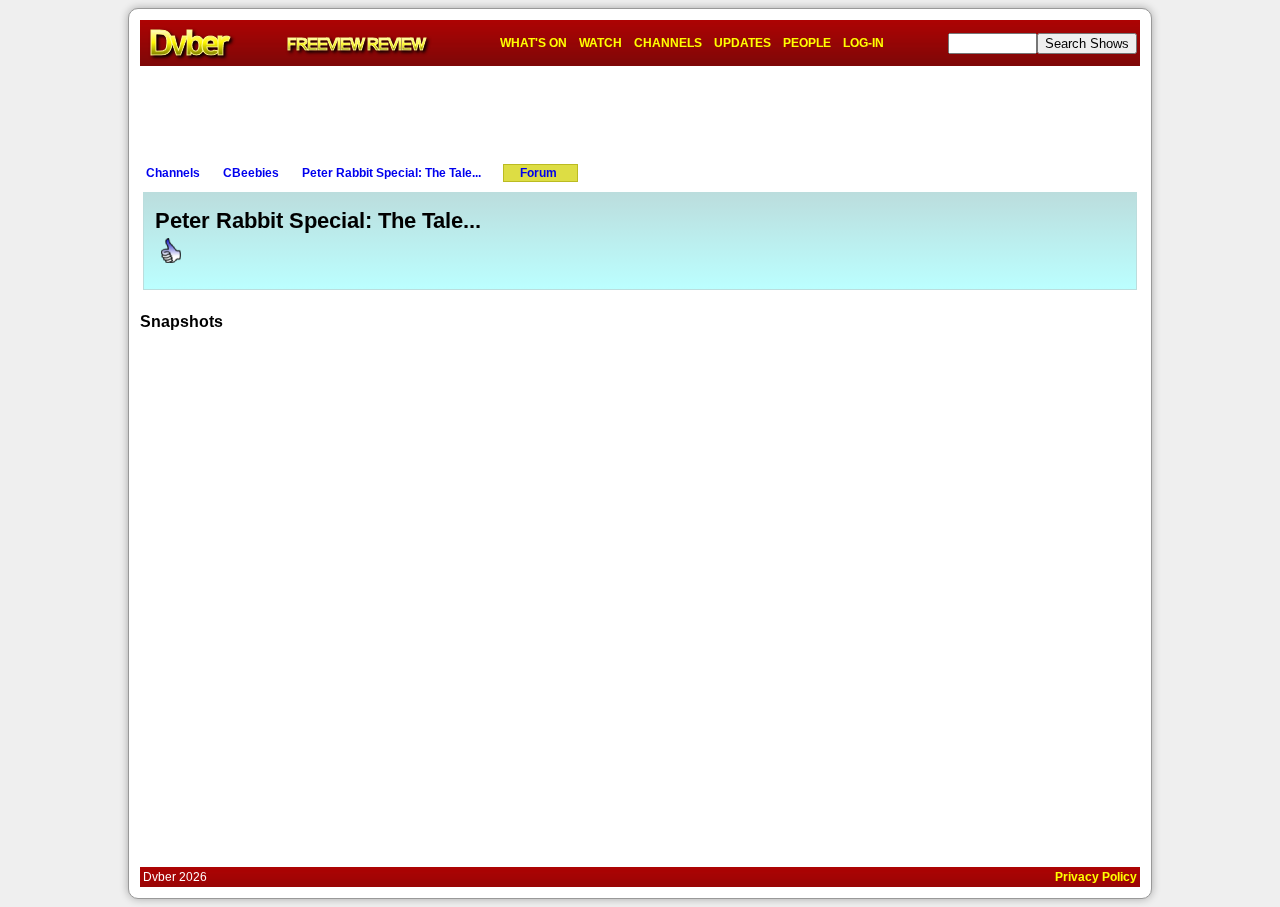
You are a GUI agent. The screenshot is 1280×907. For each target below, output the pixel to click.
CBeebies (251, 173)
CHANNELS (668, 43)
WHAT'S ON (533, 43)
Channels (173, 173)
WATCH (600, 43)
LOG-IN (863, 43)
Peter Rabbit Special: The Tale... (391, 173)
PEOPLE (807, 43)
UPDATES (742, 43)
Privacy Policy (1096, 877)
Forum (538, 173)
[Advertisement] (640, 111)
